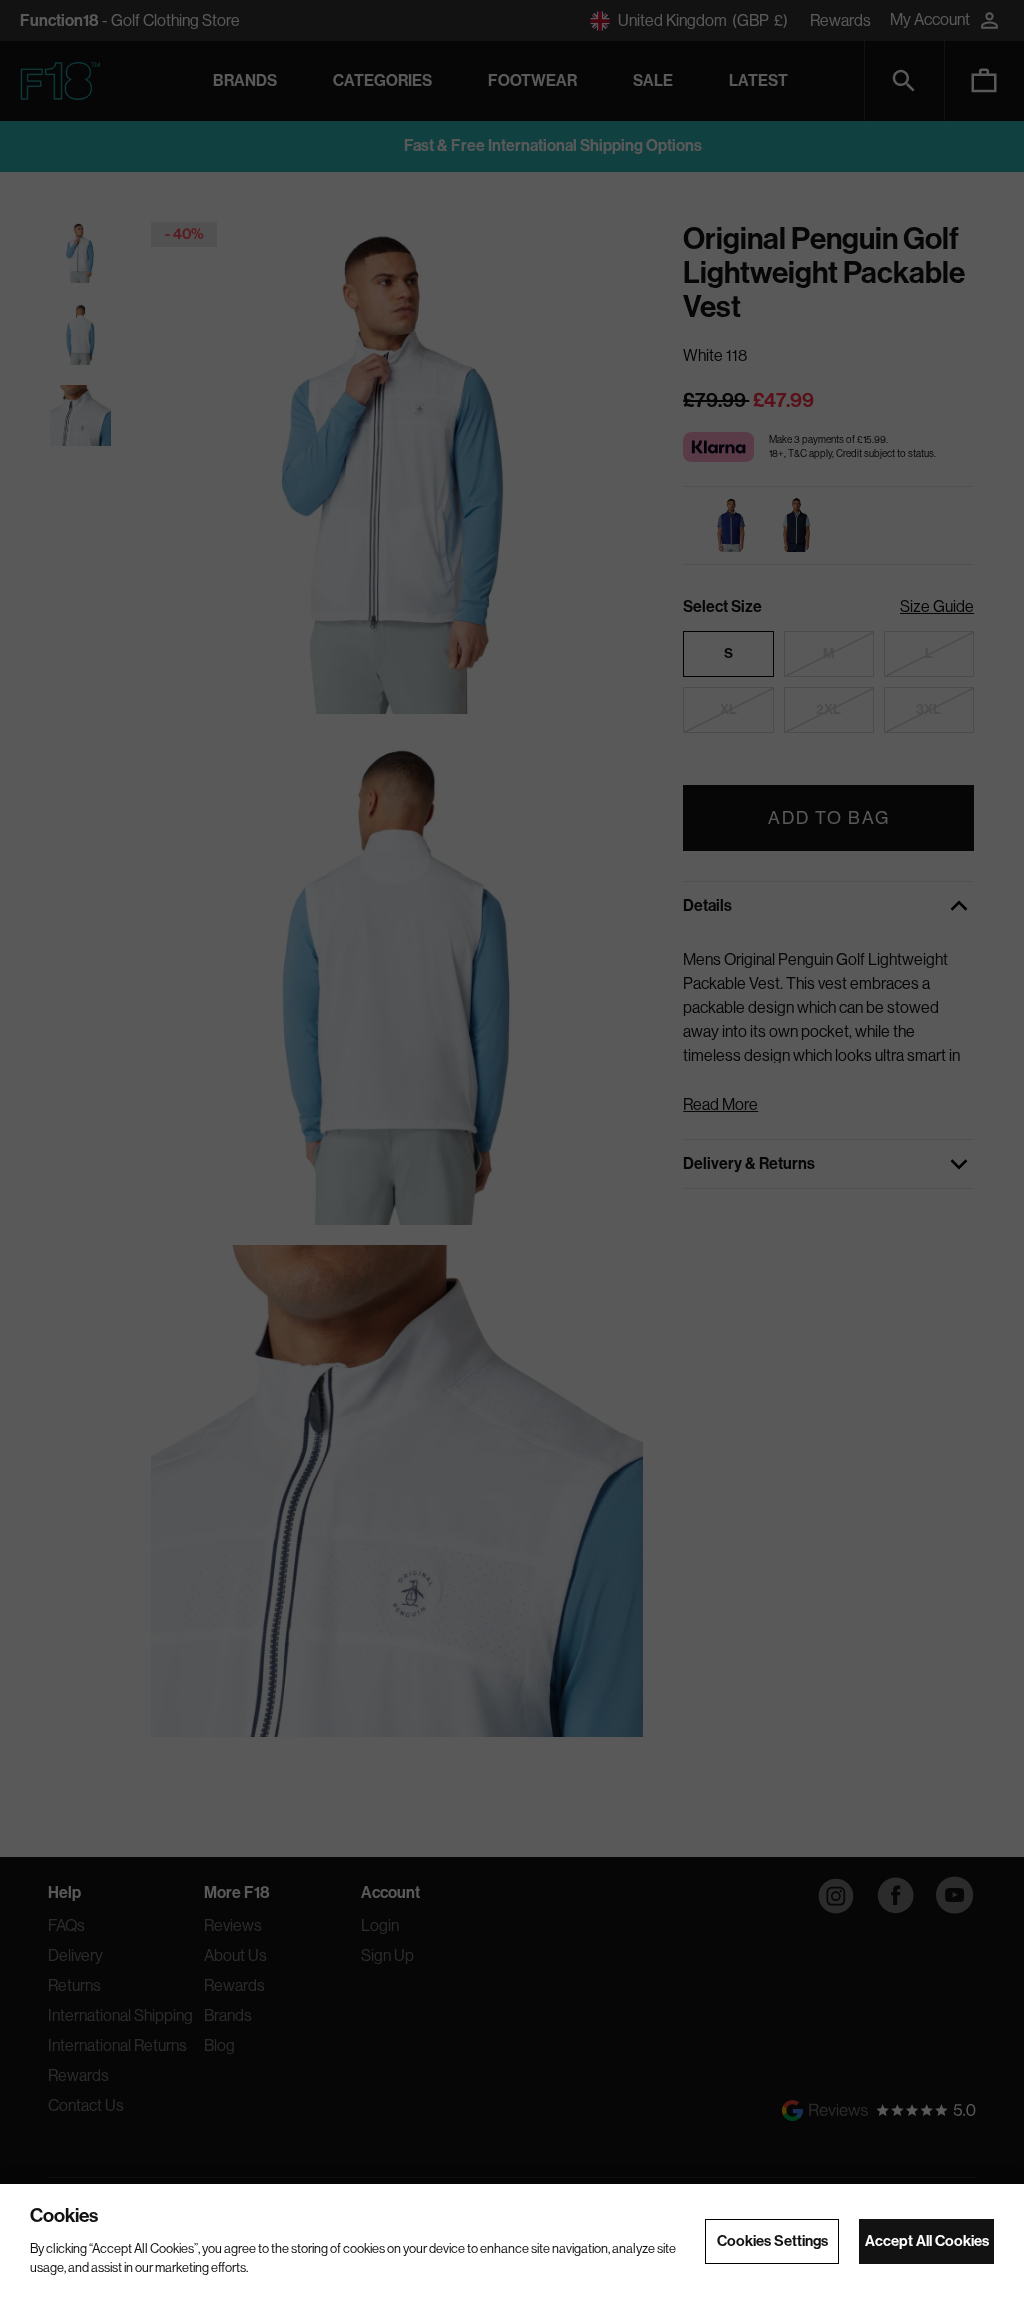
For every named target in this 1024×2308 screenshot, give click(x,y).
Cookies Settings (772, 2241)
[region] (512, 2246)
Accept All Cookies (927, 2241)
